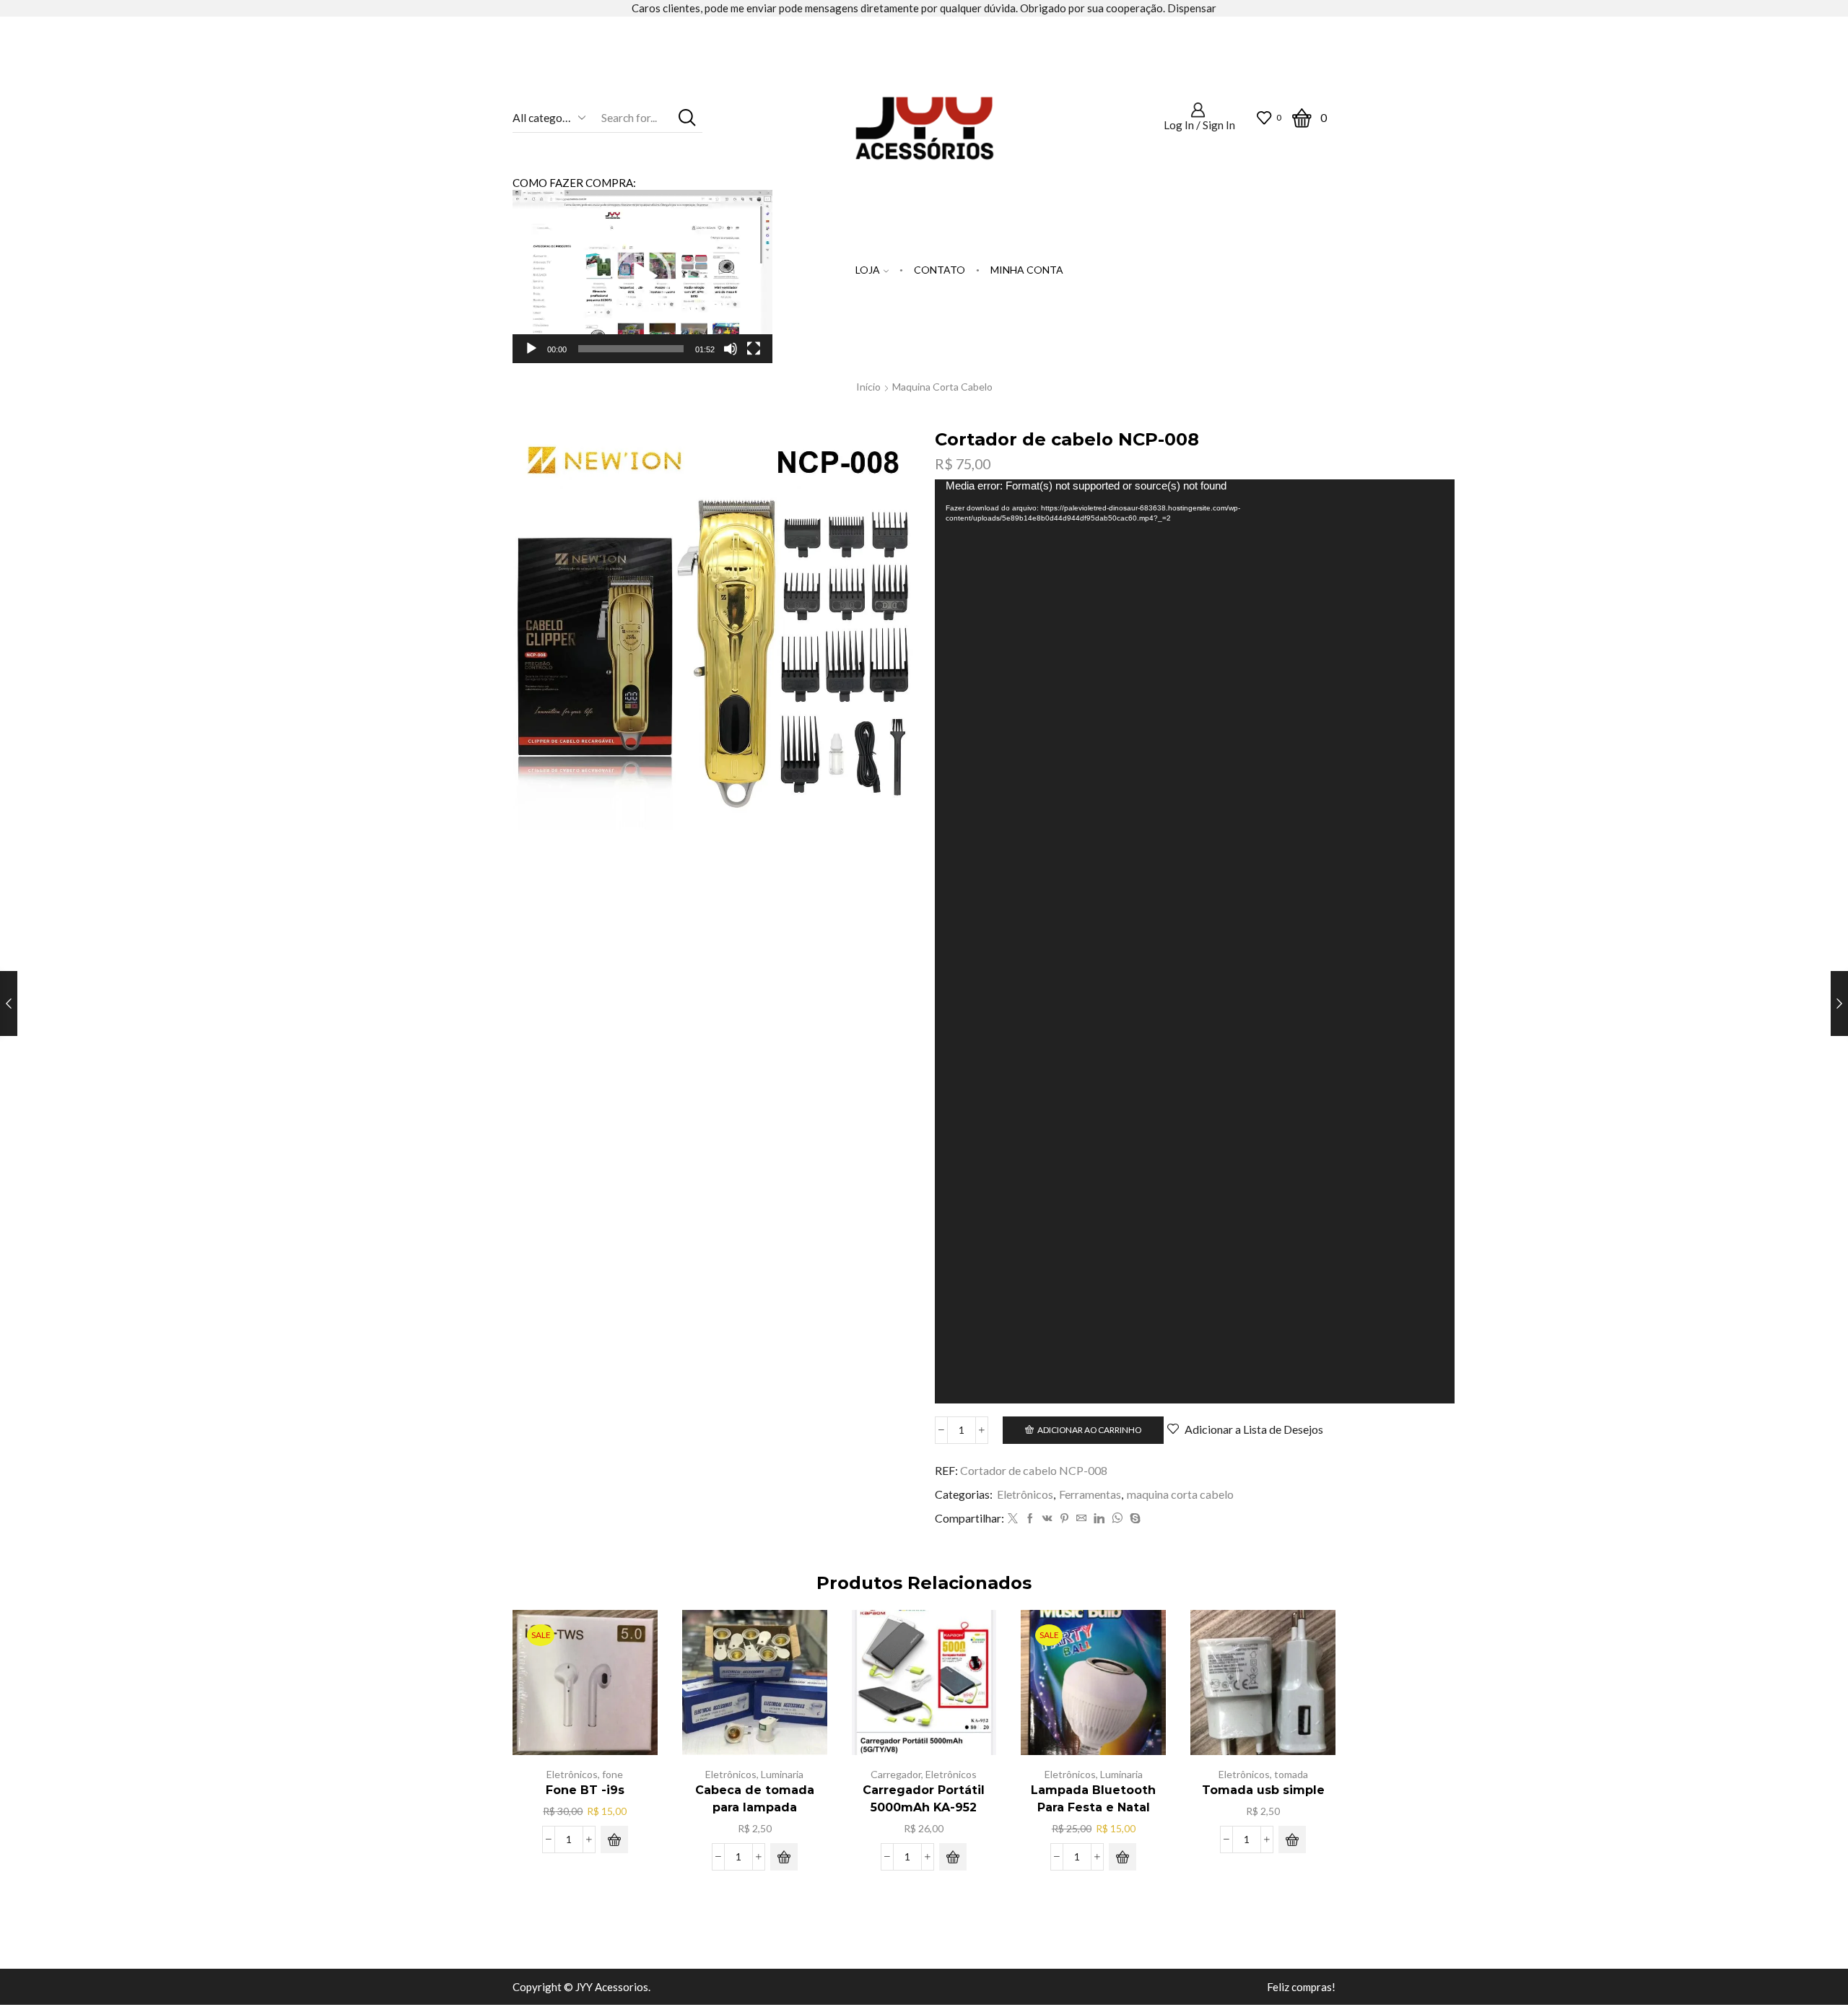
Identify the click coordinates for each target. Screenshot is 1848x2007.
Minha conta (1027, 270)
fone (613, 1774)
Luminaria (782, 1774)
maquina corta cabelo (942, 387)
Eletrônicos (1025, 1494)
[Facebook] (1030, 1519)
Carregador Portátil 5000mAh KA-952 (924, 1799)
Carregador (896, 1774)
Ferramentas (1090, 1494)
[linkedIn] (1099, 1519)
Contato (940, 270)
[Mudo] (731, 349)
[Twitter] (1013, 1519)
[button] (642, 277)
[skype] (1133, 1519)
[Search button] (688, 117)
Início (868, 387)
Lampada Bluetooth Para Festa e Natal (1093, 1799)
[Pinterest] (1064, 1519)
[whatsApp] (1117, 1519)
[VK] (1047, 1519)
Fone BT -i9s (585, 1790)
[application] (642, 277)
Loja (868, 270)
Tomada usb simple (1263, 1790)
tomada (1291, 1774)
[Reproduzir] (531, 349)
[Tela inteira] (754, 349)
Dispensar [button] (1192, 8)
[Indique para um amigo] (1081, 1519)
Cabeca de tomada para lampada (755, 1799)
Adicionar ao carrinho (1089, 1430)
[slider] (631, 349)
